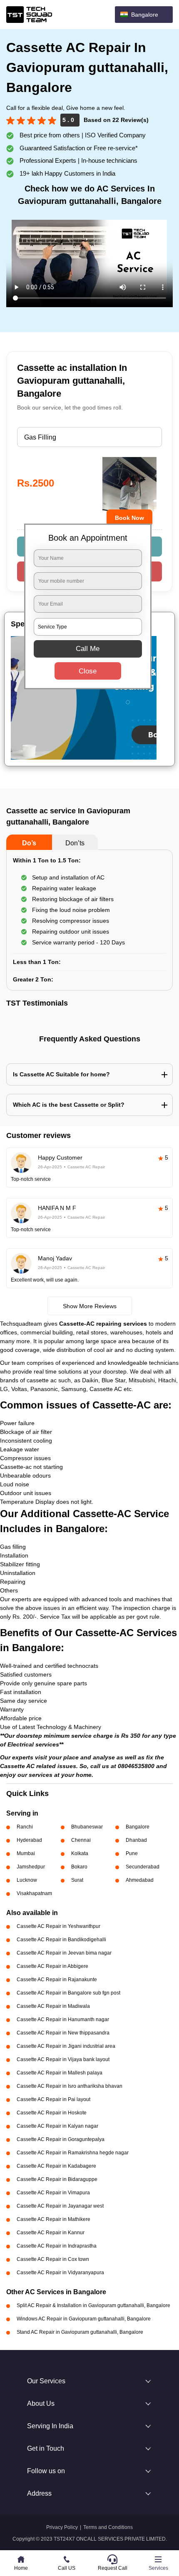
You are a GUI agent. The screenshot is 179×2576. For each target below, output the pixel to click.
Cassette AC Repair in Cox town (53, 2259)
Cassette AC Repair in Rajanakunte (57, 1980)
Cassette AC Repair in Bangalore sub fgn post (68, 1993)
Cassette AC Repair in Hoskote (52, 2113)
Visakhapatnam (34, 1893)
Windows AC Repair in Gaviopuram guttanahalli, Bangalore (84, 2319)
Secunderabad (143, 1867)
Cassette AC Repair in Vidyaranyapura (60, 2273)
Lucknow (27, 1880)
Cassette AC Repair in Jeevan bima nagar (64, 1953)
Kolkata (80, 1853)
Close (88, 671)
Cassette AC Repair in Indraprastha (57, 2246)
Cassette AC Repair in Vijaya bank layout (63, 2059)
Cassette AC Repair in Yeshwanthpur (58, 1926)
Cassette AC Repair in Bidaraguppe (57, 2179)
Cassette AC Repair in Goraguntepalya (61, 2139)
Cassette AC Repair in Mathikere (53, 2219)
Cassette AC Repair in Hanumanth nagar (63, 2020)
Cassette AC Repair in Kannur (51, 2233)
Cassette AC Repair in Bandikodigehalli (61, 1940)
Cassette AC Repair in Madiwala (53, 2006)
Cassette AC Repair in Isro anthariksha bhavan (70, 2086)
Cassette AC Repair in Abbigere (52, 1966)
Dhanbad (136, 1840)
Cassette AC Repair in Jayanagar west (60, 2206)
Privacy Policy (62, 2527)
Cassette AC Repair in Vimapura (53, 2193)
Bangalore (138, 1827)
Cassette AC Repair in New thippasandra (63, 2033)
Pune (132, 1853)
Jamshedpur (31, 1867)
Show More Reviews (90, 1306)
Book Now (129, 518)
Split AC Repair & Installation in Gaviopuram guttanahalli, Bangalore (93, 2305)
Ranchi (25, 1827)
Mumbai (26, 1853)
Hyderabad (29, 1840)
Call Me (88, 649)
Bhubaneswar (87, 1827)
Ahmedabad (140, 1880)
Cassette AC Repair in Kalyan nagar (57, 2126)
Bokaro (79, 1867)
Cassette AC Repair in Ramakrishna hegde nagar (73, 2153)
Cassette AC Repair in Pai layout (53, 2099)
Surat (77, 1880)
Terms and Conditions (108, 2527)
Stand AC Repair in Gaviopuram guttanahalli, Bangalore (80, 2332)
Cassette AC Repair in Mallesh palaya (60, 2073)
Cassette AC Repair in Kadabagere (56, 2166)
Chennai (81, 1840)
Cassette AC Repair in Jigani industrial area (66, 2046)
